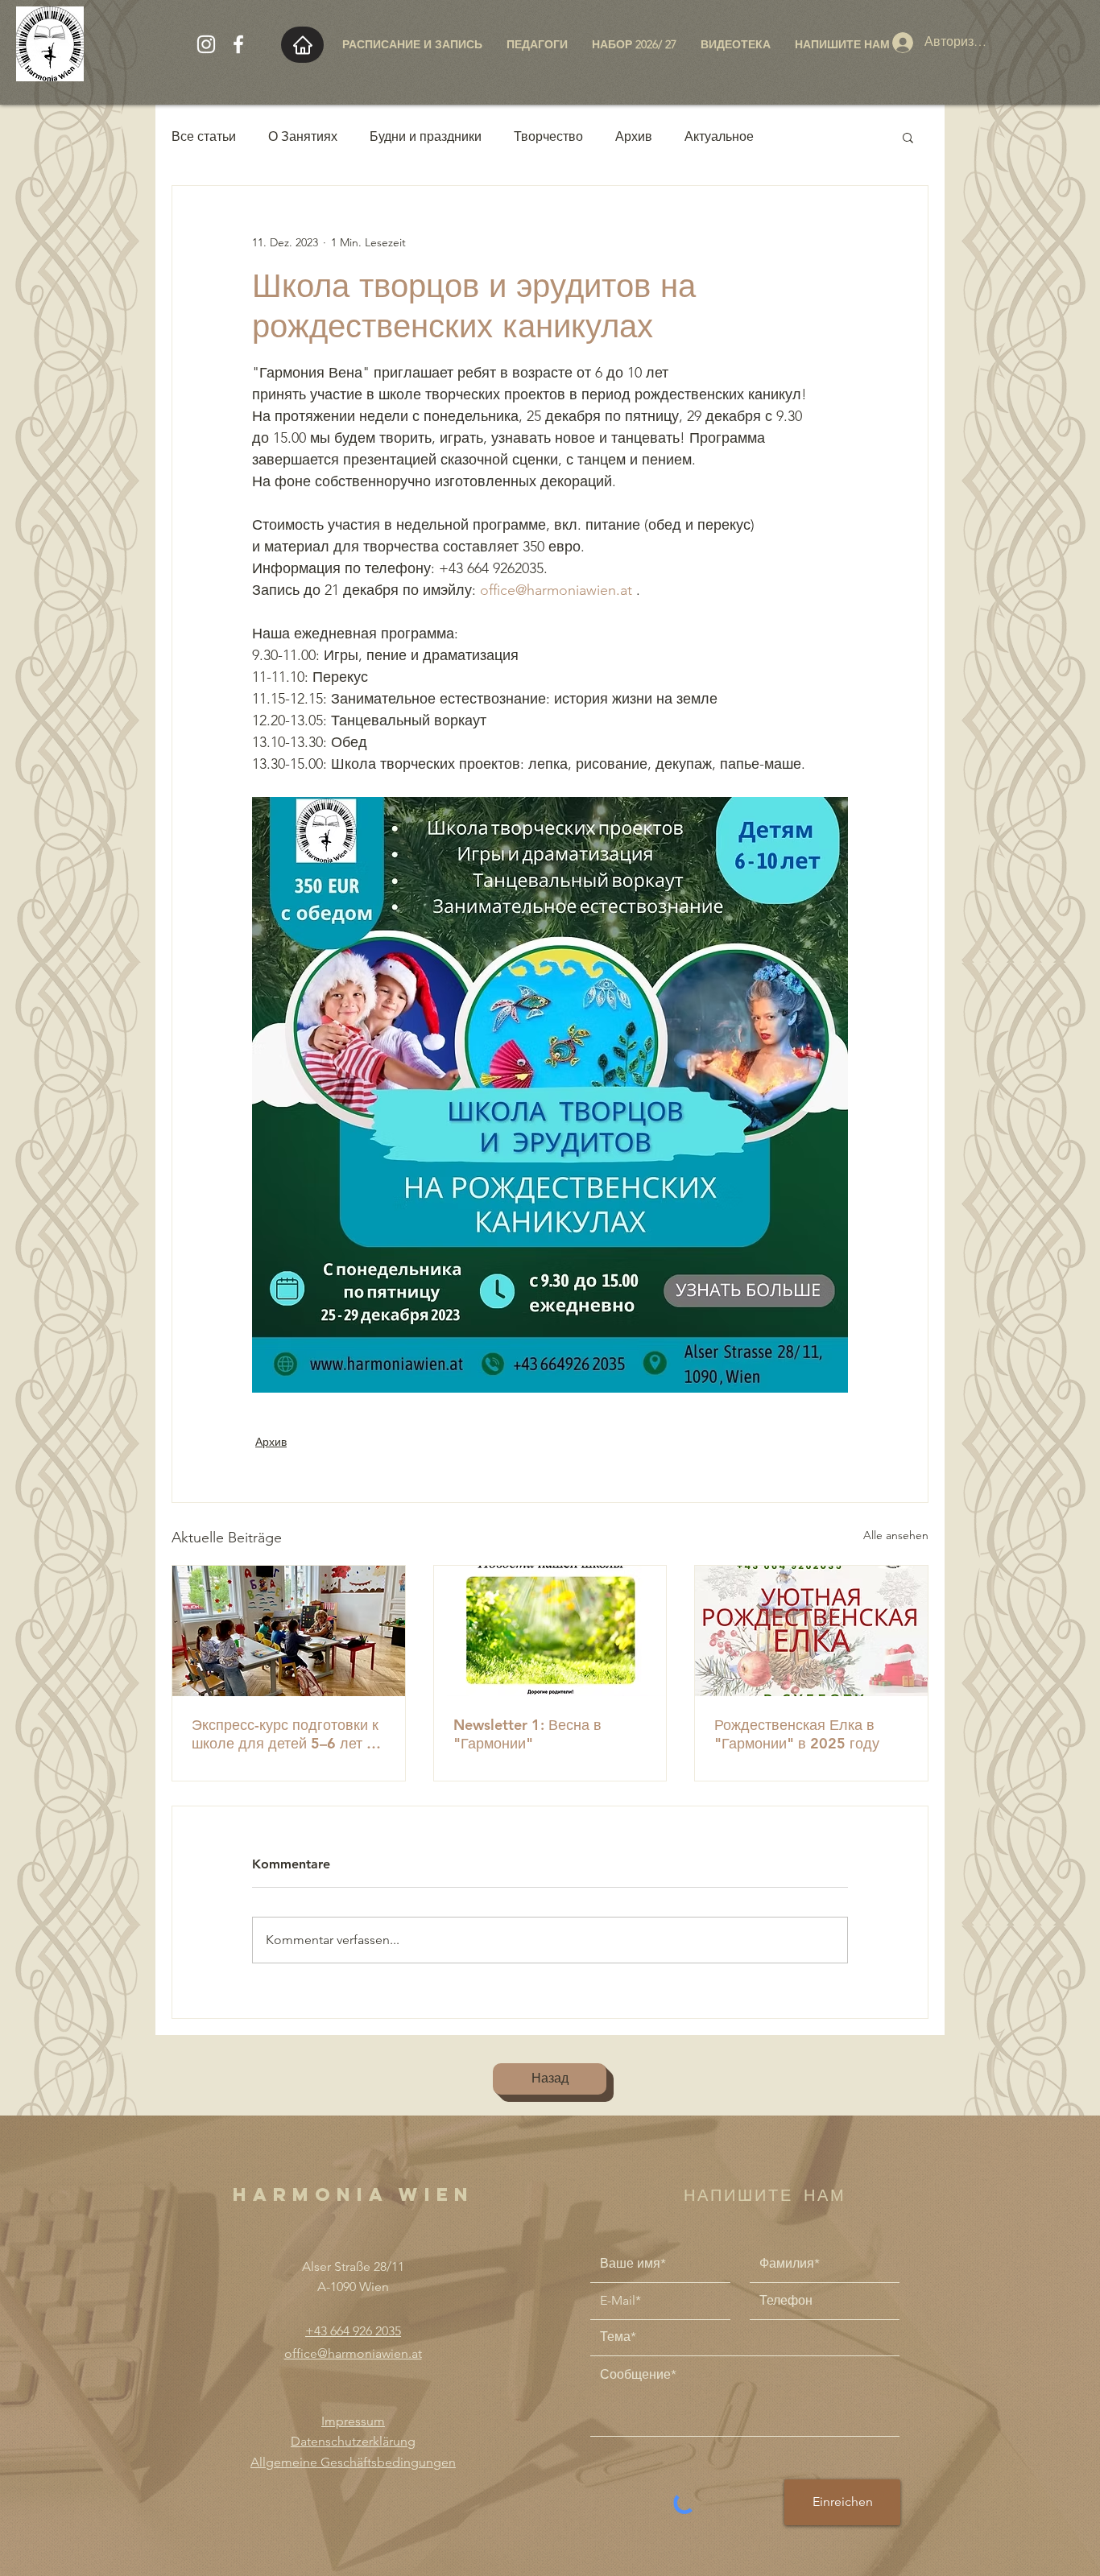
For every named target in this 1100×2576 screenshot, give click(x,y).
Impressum (353, 2421)
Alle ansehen (896, 1535)
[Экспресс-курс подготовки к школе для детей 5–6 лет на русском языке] (289, 1631)
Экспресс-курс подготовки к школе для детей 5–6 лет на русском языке (287, 1734)
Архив (634, 136)
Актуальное (719, 136)
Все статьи (204, 136)
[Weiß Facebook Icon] (238, 44)
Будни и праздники (426, 136)
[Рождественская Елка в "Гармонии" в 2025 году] (811, 1631)
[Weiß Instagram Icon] (206, 44)
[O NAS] (302, 45)
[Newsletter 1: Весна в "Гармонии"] (550, 1631)
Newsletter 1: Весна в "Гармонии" (527, 1734)
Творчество (548, 136)
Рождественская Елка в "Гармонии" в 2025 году (797, 1734)
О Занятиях (303, 136)
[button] (908, 137)
